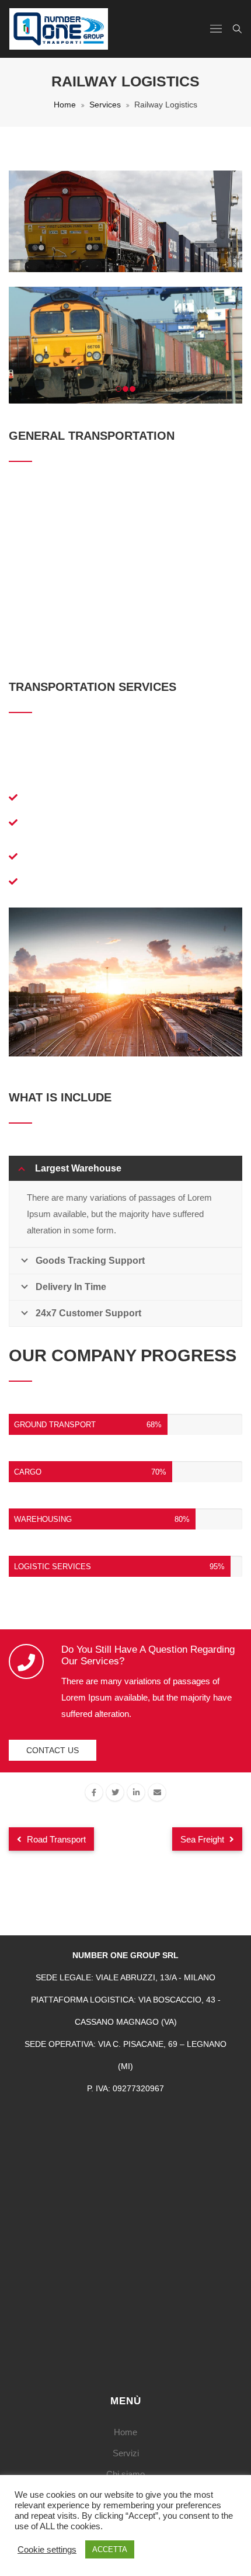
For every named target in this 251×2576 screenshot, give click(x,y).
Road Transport (55, 1839)
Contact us (53, 1750)
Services (105, 105)
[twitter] (115, 1792)
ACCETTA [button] (110, 2549)
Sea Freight (203, 1839)
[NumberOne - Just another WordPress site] (59, 29)
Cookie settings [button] (47, 2550)
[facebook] (94, 1792)
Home (65, 105)
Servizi (126, 2453)
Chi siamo (125, 2474)
